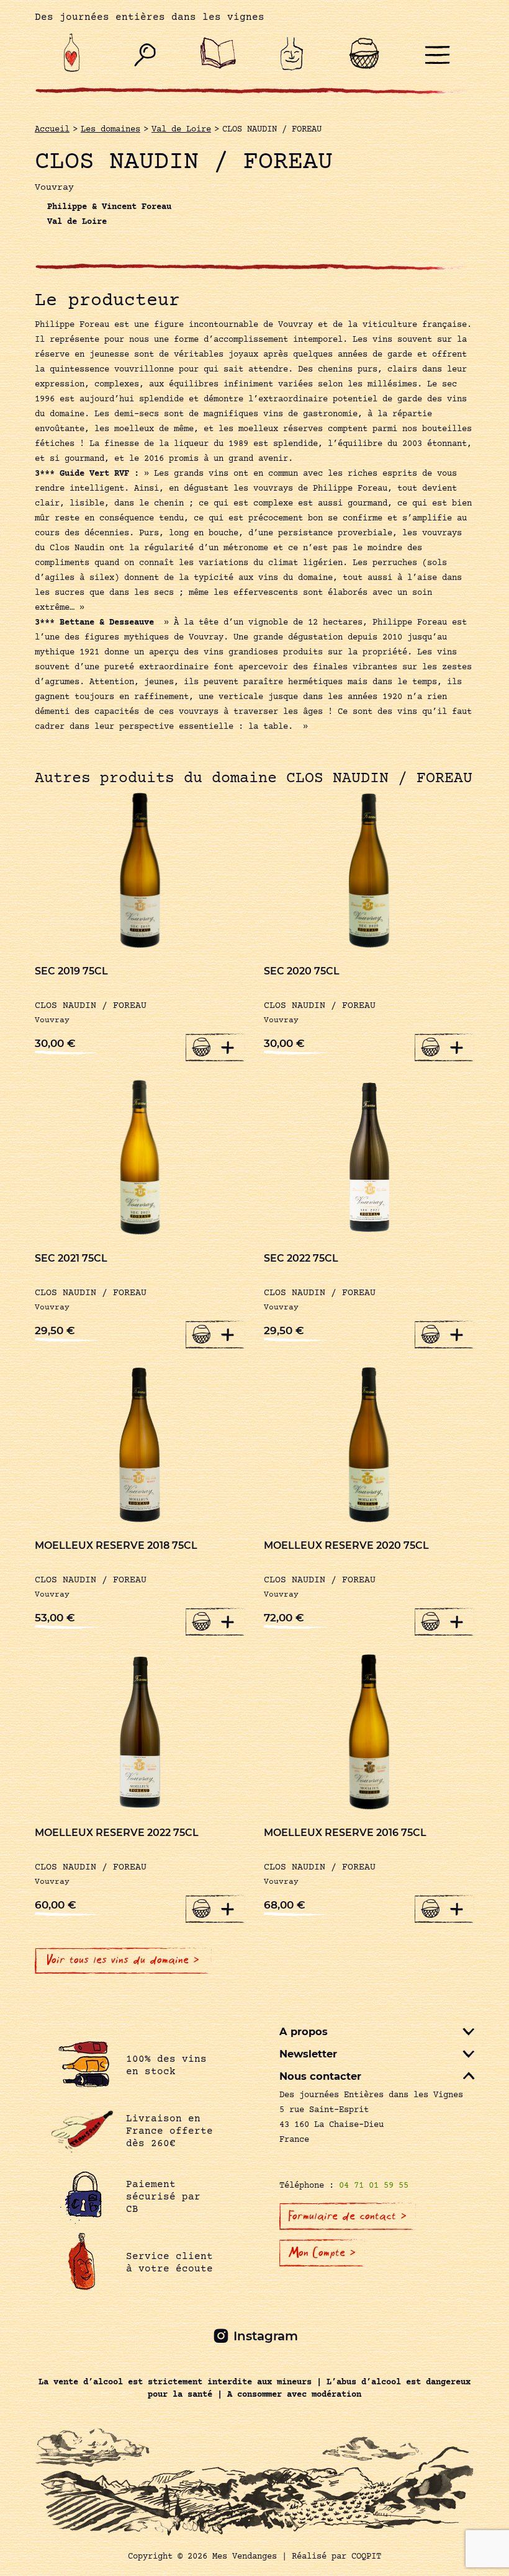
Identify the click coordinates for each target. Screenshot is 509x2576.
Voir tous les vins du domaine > (123, 1960)
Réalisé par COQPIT (336, 2557)
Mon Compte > (322, 2253)
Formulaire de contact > (348, 2216)
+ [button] (228, 1047)
